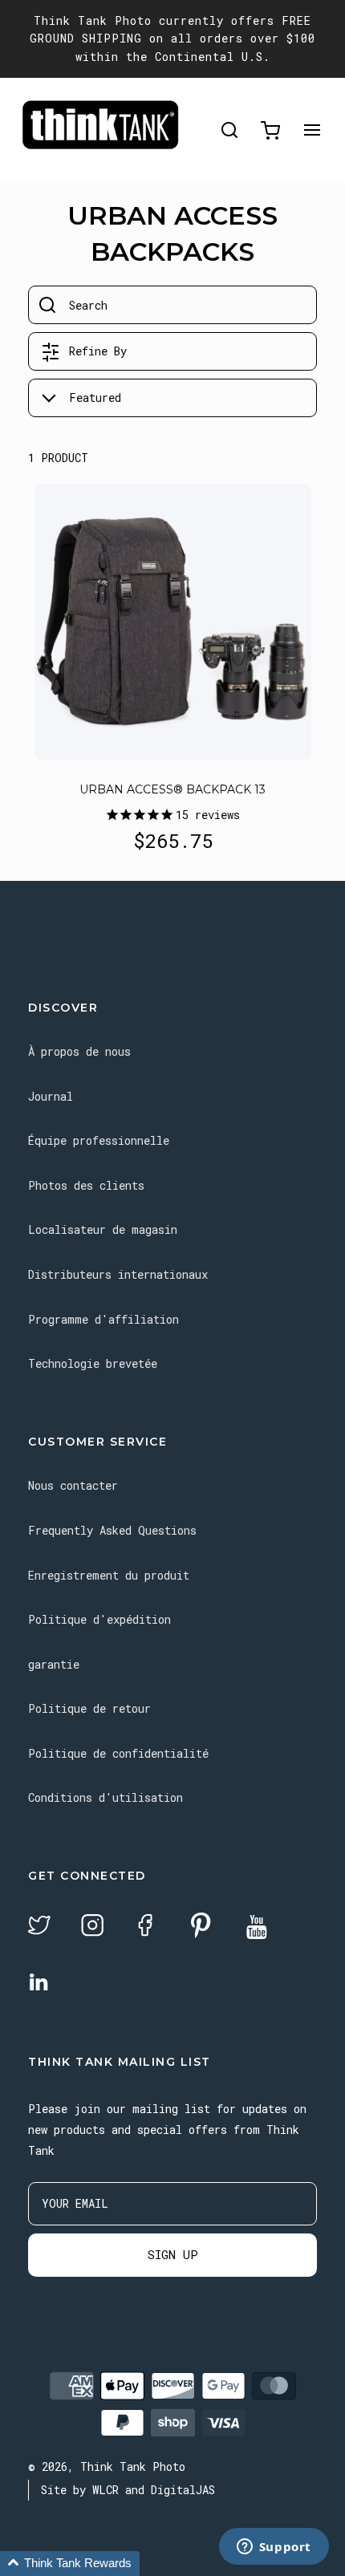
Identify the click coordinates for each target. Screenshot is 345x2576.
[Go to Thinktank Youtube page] (257, 1928)
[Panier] (270, 130)
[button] (70, 2564)
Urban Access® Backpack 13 (172, 789)
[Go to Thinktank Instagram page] (92, 1927)
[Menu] (312, 130)
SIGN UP (173, 2254)
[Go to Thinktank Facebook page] (145, 1927)
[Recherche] (229, 130)
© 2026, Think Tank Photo (107, 2466)
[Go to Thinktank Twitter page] (39, 1927)
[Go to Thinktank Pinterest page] (201, 1927)
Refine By (98, 351)
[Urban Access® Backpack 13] (173, 622)
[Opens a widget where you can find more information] (274, 2548)
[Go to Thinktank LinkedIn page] (39, 1983)
